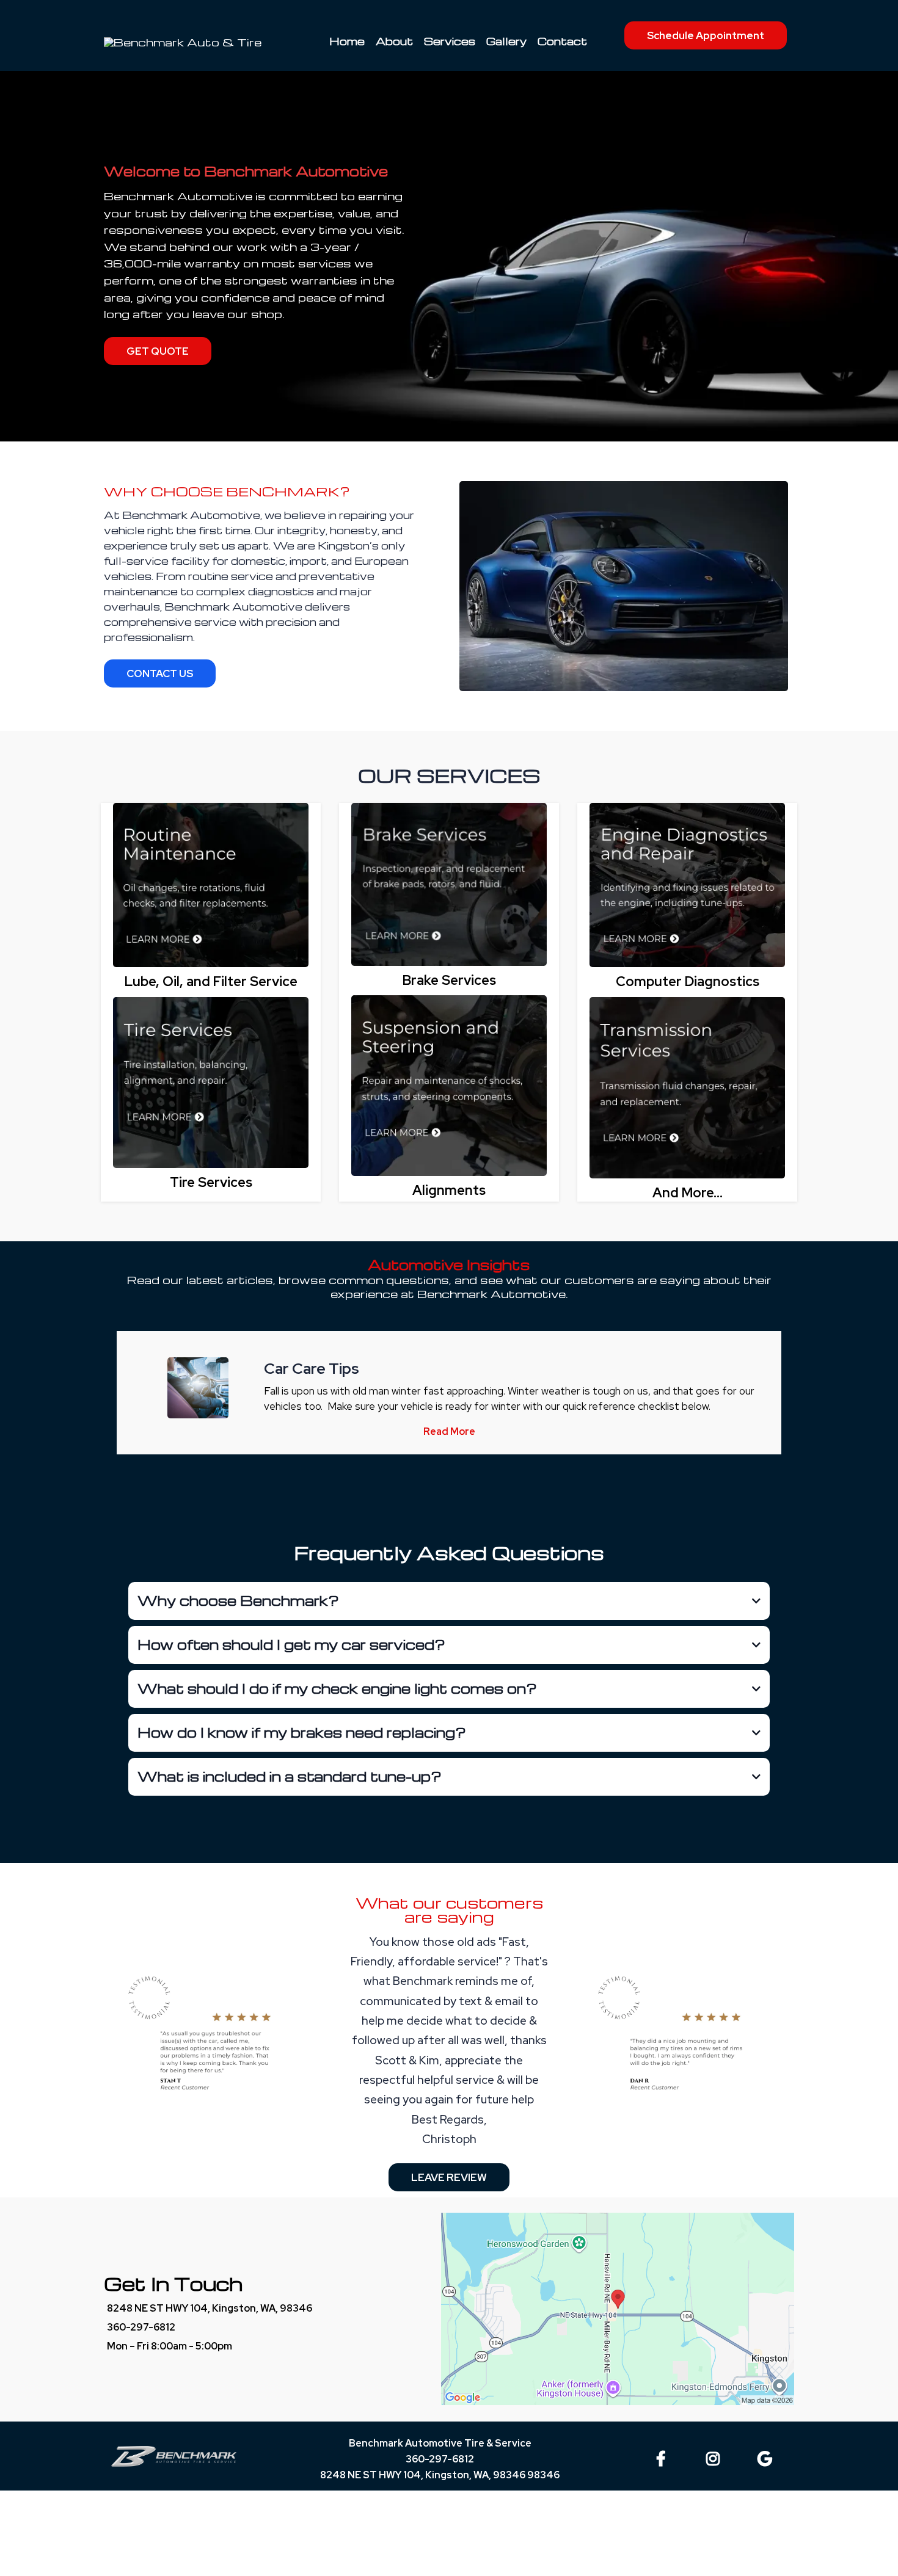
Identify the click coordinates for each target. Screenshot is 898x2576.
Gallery (506, 41)
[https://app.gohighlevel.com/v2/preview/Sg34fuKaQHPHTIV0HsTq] (211, 885)
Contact (562, 41)
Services (450, 41)
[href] (618, 2309)
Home (347, 41)
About (394, 41)
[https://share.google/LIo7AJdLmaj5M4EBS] (768, 2457)
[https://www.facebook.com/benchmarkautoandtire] (664, 2457)
